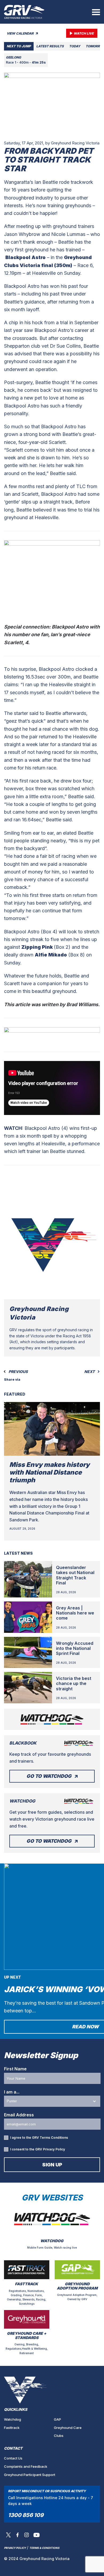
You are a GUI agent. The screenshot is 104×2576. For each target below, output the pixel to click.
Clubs (59, 2436)
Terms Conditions (54, 2138)
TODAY (75, 46)
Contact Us (13, 2458)
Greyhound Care (68, 2428)
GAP (57, 2419)
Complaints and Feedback (26, 2466)
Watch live (84, 33)
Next (90, 1372)
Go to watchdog (49, 1776)
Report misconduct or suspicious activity (47, 2491)
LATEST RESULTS (50, 46)
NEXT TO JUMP (19, 46)
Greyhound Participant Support (30, 2475)
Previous (18, 1372)
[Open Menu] (96, 12)
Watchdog (13, 2419)
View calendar (21, 33)
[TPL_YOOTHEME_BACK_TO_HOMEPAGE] (24, 12)
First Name (15, 2069)
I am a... (12, 2092)
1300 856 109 (26, 2515)
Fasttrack (12, 2428)
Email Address (19, 2115)
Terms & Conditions (44, 2548)
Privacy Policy (54, 2149)
